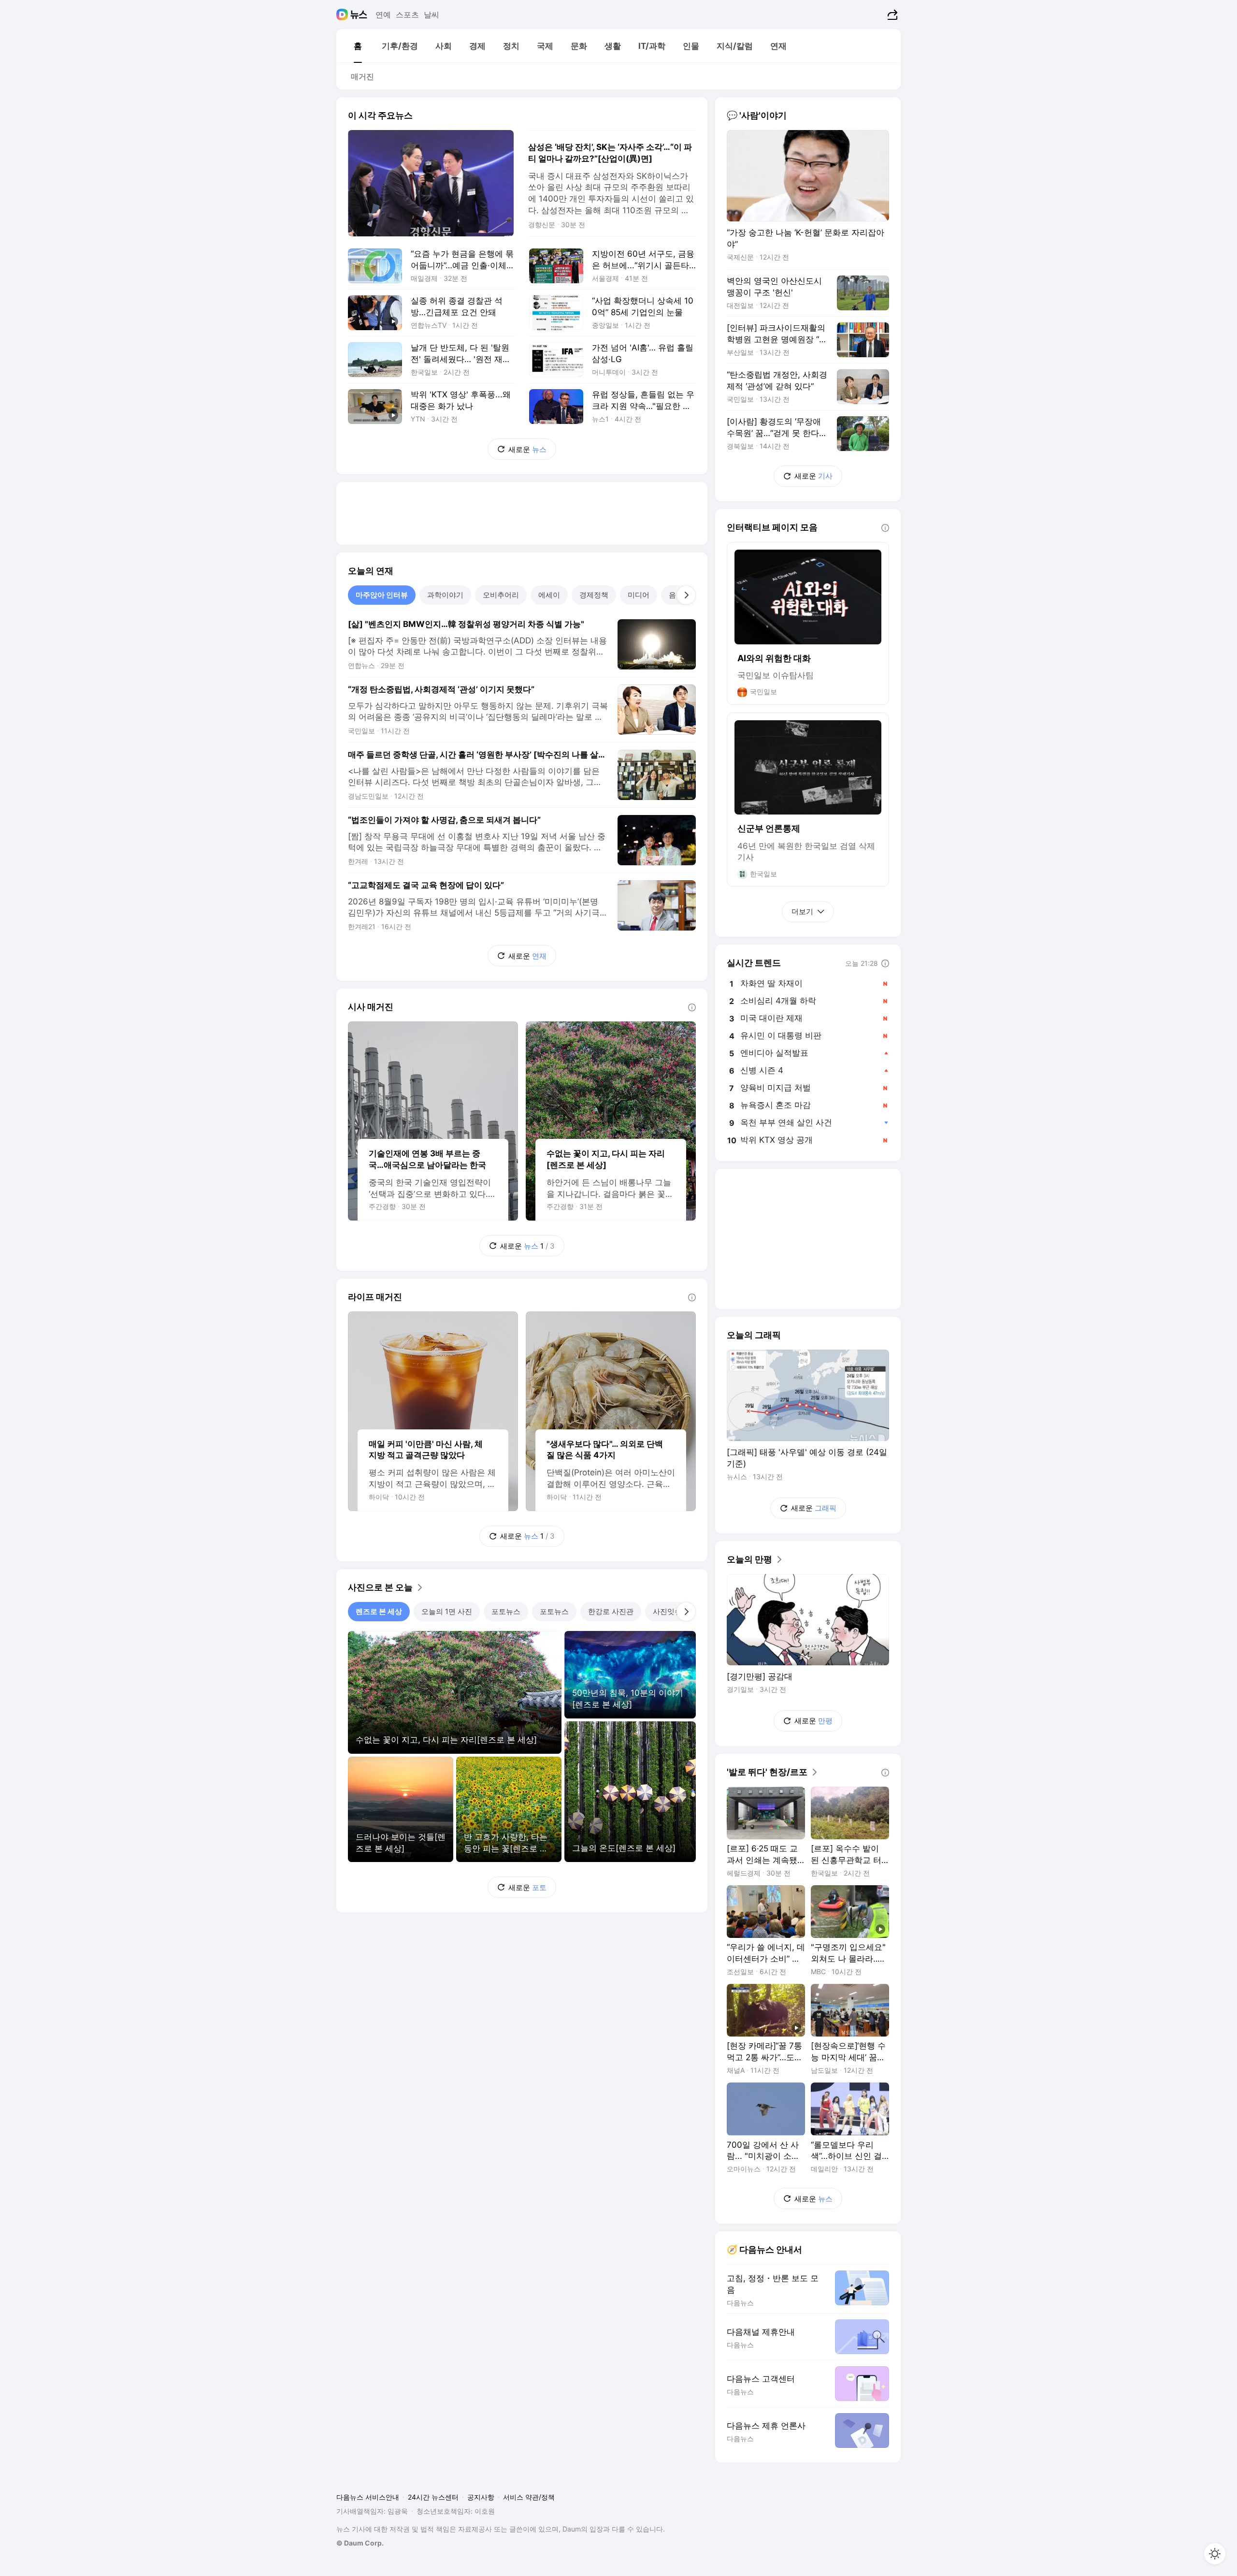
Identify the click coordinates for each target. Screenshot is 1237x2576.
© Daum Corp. (360, 2543)
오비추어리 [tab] (501, 595)
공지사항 (481, 2497)
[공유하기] (891, 15)
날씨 (432, 15)
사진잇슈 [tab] (667, 1611)
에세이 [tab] (549, 595)
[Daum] (343, 15)
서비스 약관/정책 (529, 2497)
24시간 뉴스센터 (433, 2497)
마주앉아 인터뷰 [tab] (382, 595)
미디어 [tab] (639, 595)
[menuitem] (358, 46)
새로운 (527, 449)
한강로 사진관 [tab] (611, 1611)
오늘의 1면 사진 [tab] (447, 1611)
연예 (383, 15)
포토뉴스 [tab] (506, 1611)
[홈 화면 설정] (1215, 2554)
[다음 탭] (686, 595)
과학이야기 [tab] (445, 595)
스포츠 (407, 15)
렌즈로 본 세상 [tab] (379, 1611)
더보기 (802, 911)
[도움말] (692, 1007)
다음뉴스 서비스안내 (368, 2497)
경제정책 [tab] (594, 595)
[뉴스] (359, 15)
